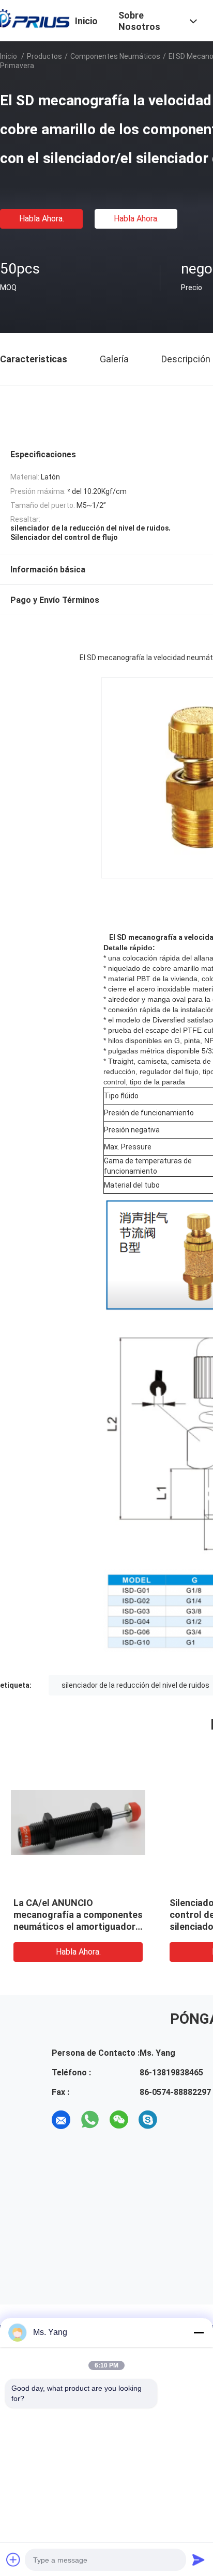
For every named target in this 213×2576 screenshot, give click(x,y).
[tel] (177, 2120)
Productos (44, 56)
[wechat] (119, 2120)
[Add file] (13, 2559)
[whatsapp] (90, 2120)
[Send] (199, 2559)
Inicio (9, 56)
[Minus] (199, 2332)
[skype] (148, 2120)
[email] (61, 2120)
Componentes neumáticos (115, 56)
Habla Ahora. (42, 219)
